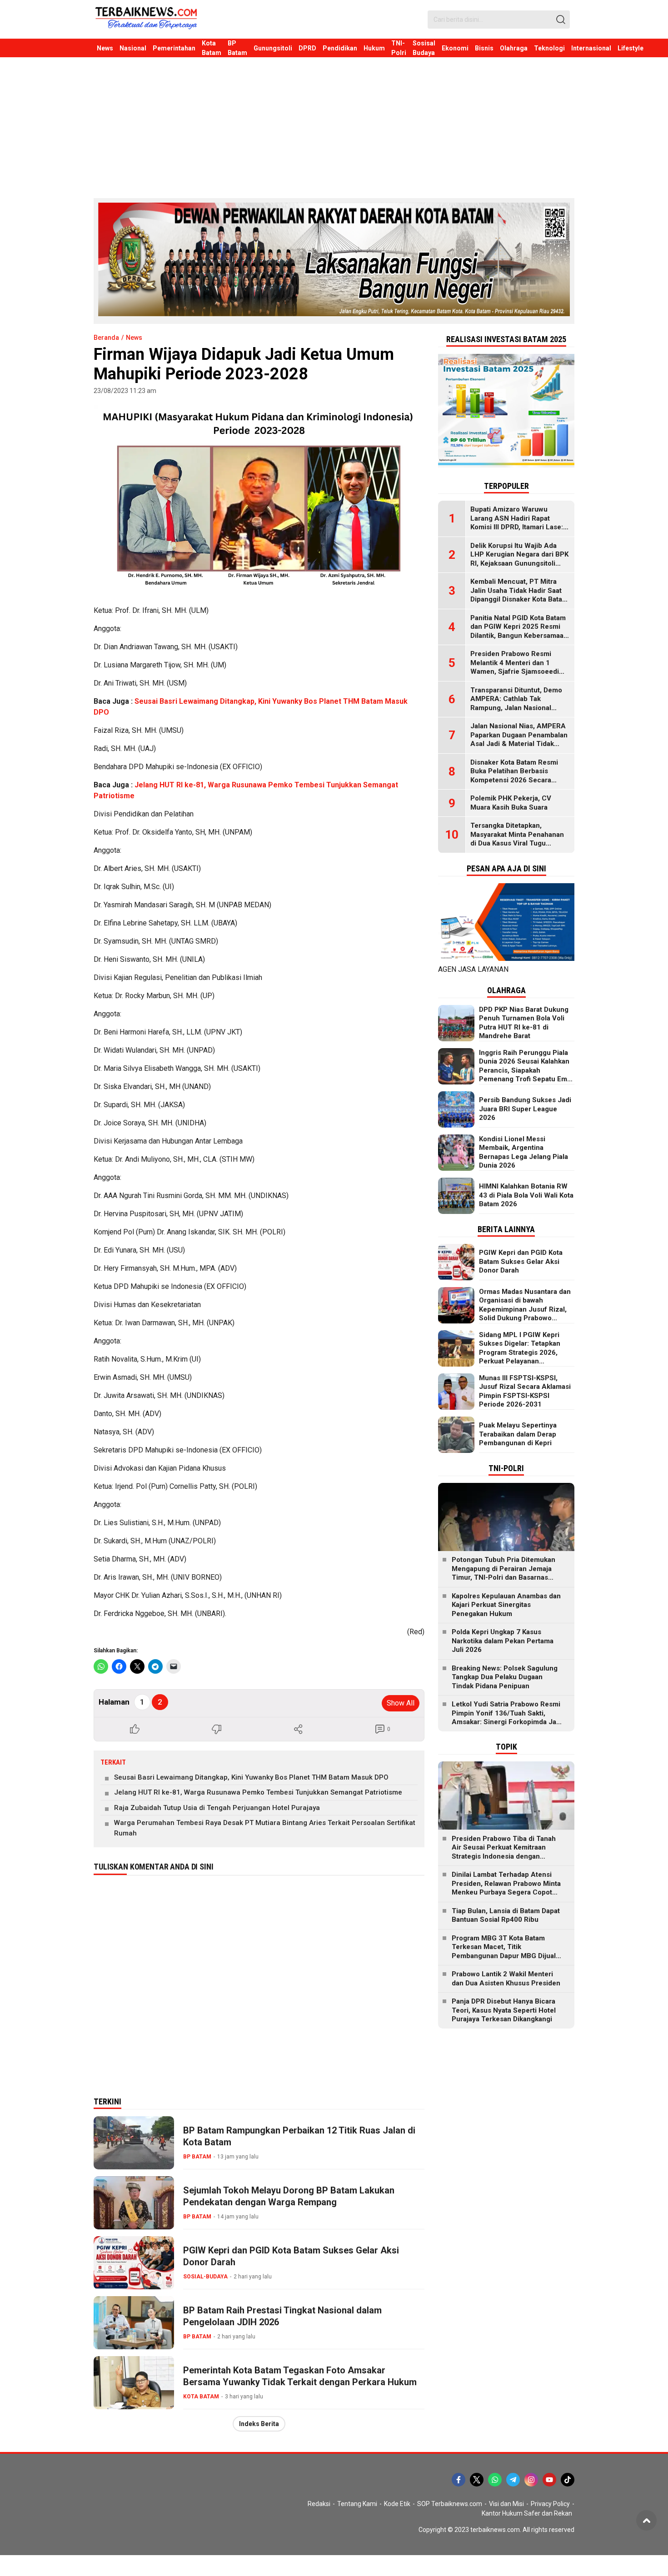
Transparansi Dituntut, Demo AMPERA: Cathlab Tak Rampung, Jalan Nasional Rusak (516, 704)
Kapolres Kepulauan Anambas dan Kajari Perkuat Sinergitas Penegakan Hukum (506, 1605)
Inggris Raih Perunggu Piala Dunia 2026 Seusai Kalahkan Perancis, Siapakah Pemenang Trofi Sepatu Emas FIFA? (527, 1070)
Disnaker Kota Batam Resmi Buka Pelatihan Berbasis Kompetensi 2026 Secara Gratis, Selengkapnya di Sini (515, 776)
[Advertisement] (334, 125)
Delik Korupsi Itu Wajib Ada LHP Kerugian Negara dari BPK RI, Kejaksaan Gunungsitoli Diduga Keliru (519, 559)
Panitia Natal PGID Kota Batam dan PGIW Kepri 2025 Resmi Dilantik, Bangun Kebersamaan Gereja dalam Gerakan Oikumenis (519, 636)
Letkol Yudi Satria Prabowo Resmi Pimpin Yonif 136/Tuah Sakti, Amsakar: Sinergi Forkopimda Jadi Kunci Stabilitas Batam (507, 1718)
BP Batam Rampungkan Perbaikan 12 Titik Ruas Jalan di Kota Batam (299, 2136)
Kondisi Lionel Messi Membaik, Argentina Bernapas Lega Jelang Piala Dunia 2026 (523, 1152)
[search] (561, 20)
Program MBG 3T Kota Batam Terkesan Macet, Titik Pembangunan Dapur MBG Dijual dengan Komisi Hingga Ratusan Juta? (504, 1956)
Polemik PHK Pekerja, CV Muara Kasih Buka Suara (511, 803)
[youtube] (549, 2480)
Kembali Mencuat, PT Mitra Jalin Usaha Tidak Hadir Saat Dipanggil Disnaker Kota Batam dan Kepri (519, 595)
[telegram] (513, 2480)
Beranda (106, 338)
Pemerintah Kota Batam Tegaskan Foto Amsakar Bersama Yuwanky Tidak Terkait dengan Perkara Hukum (300, 2376)
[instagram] (531, 2480)
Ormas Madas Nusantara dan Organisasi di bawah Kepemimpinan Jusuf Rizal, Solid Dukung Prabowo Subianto (525, 1309)
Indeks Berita (259, 2424)
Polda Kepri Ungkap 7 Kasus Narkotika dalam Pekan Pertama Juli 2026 (503, 1641)
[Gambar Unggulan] (259, 498)
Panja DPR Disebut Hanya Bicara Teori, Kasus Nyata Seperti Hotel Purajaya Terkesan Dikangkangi (504, 2010)
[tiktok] (568, 2480)
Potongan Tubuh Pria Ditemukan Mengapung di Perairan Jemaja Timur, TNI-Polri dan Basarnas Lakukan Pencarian (503, 1573)
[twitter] (477, 2480)
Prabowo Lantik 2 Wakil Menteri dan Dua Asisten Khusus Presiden (506, 1979)
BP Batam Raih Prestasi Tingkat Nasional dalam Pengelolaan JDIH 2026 (282, 2316)
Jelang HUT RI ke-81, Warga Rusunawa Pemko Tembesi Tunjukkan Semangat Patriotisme (258, 1792)
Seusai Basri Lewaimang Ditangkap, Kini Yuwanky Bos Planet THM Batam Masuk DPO (251, 1777)
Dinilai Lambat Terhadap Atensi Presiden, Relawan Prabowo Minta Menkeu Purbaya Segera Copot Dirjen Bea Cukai (506, 1888)
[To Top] (646, 2520)
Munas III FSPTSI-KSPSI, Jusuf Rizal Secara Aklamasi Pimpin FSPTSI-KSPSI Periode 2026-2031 (525, 1391)
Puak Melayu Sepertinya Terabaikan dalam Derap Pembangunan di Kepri (518, 1434)
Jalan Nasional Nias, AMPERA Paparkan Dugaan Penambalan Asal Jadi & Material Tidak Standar (519, 739)
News (134, 338)
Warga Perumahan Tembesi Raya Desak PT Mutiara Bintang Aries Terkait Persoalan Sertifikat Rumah (265, 1828)
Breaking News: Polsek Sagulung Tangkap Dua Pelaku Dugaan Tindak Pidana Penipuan (505, 1677)
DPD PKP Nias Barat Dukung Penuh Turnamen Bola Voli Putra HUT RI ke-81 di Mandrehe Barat (524, 1023)
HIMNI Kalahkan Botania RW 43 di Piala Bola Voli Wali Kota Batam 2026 (526, 1195)
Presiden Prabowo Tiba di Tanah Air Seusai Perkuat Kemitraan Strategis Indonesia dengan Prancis (504, 1852)
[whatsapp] (495, 2480)
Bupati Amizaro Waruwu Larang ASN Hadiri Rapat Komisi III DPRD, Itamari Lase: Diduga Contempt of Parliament (517, 527)
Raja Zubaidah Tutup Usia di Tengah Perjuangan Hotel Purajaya (217, 1808)
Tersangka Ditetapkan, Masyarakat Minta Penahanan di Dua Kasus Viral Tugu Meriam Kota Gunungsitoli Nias (520, 839)
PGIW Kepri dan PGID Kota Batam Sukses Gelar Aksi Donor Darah (291, 2256)
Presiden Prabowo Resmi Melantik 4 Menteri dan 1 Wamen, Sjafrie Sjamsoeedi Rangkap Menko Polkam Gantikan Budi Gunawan (515, 671)
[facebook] (459, 2480)
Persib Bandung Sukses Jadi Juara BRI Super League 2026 (525, 1109)
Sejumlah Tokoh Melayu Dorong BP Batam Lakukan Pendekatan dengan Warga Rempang (289, 2196)
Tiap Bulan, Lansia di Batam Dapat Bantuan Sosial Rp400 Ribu (506, 1915)
